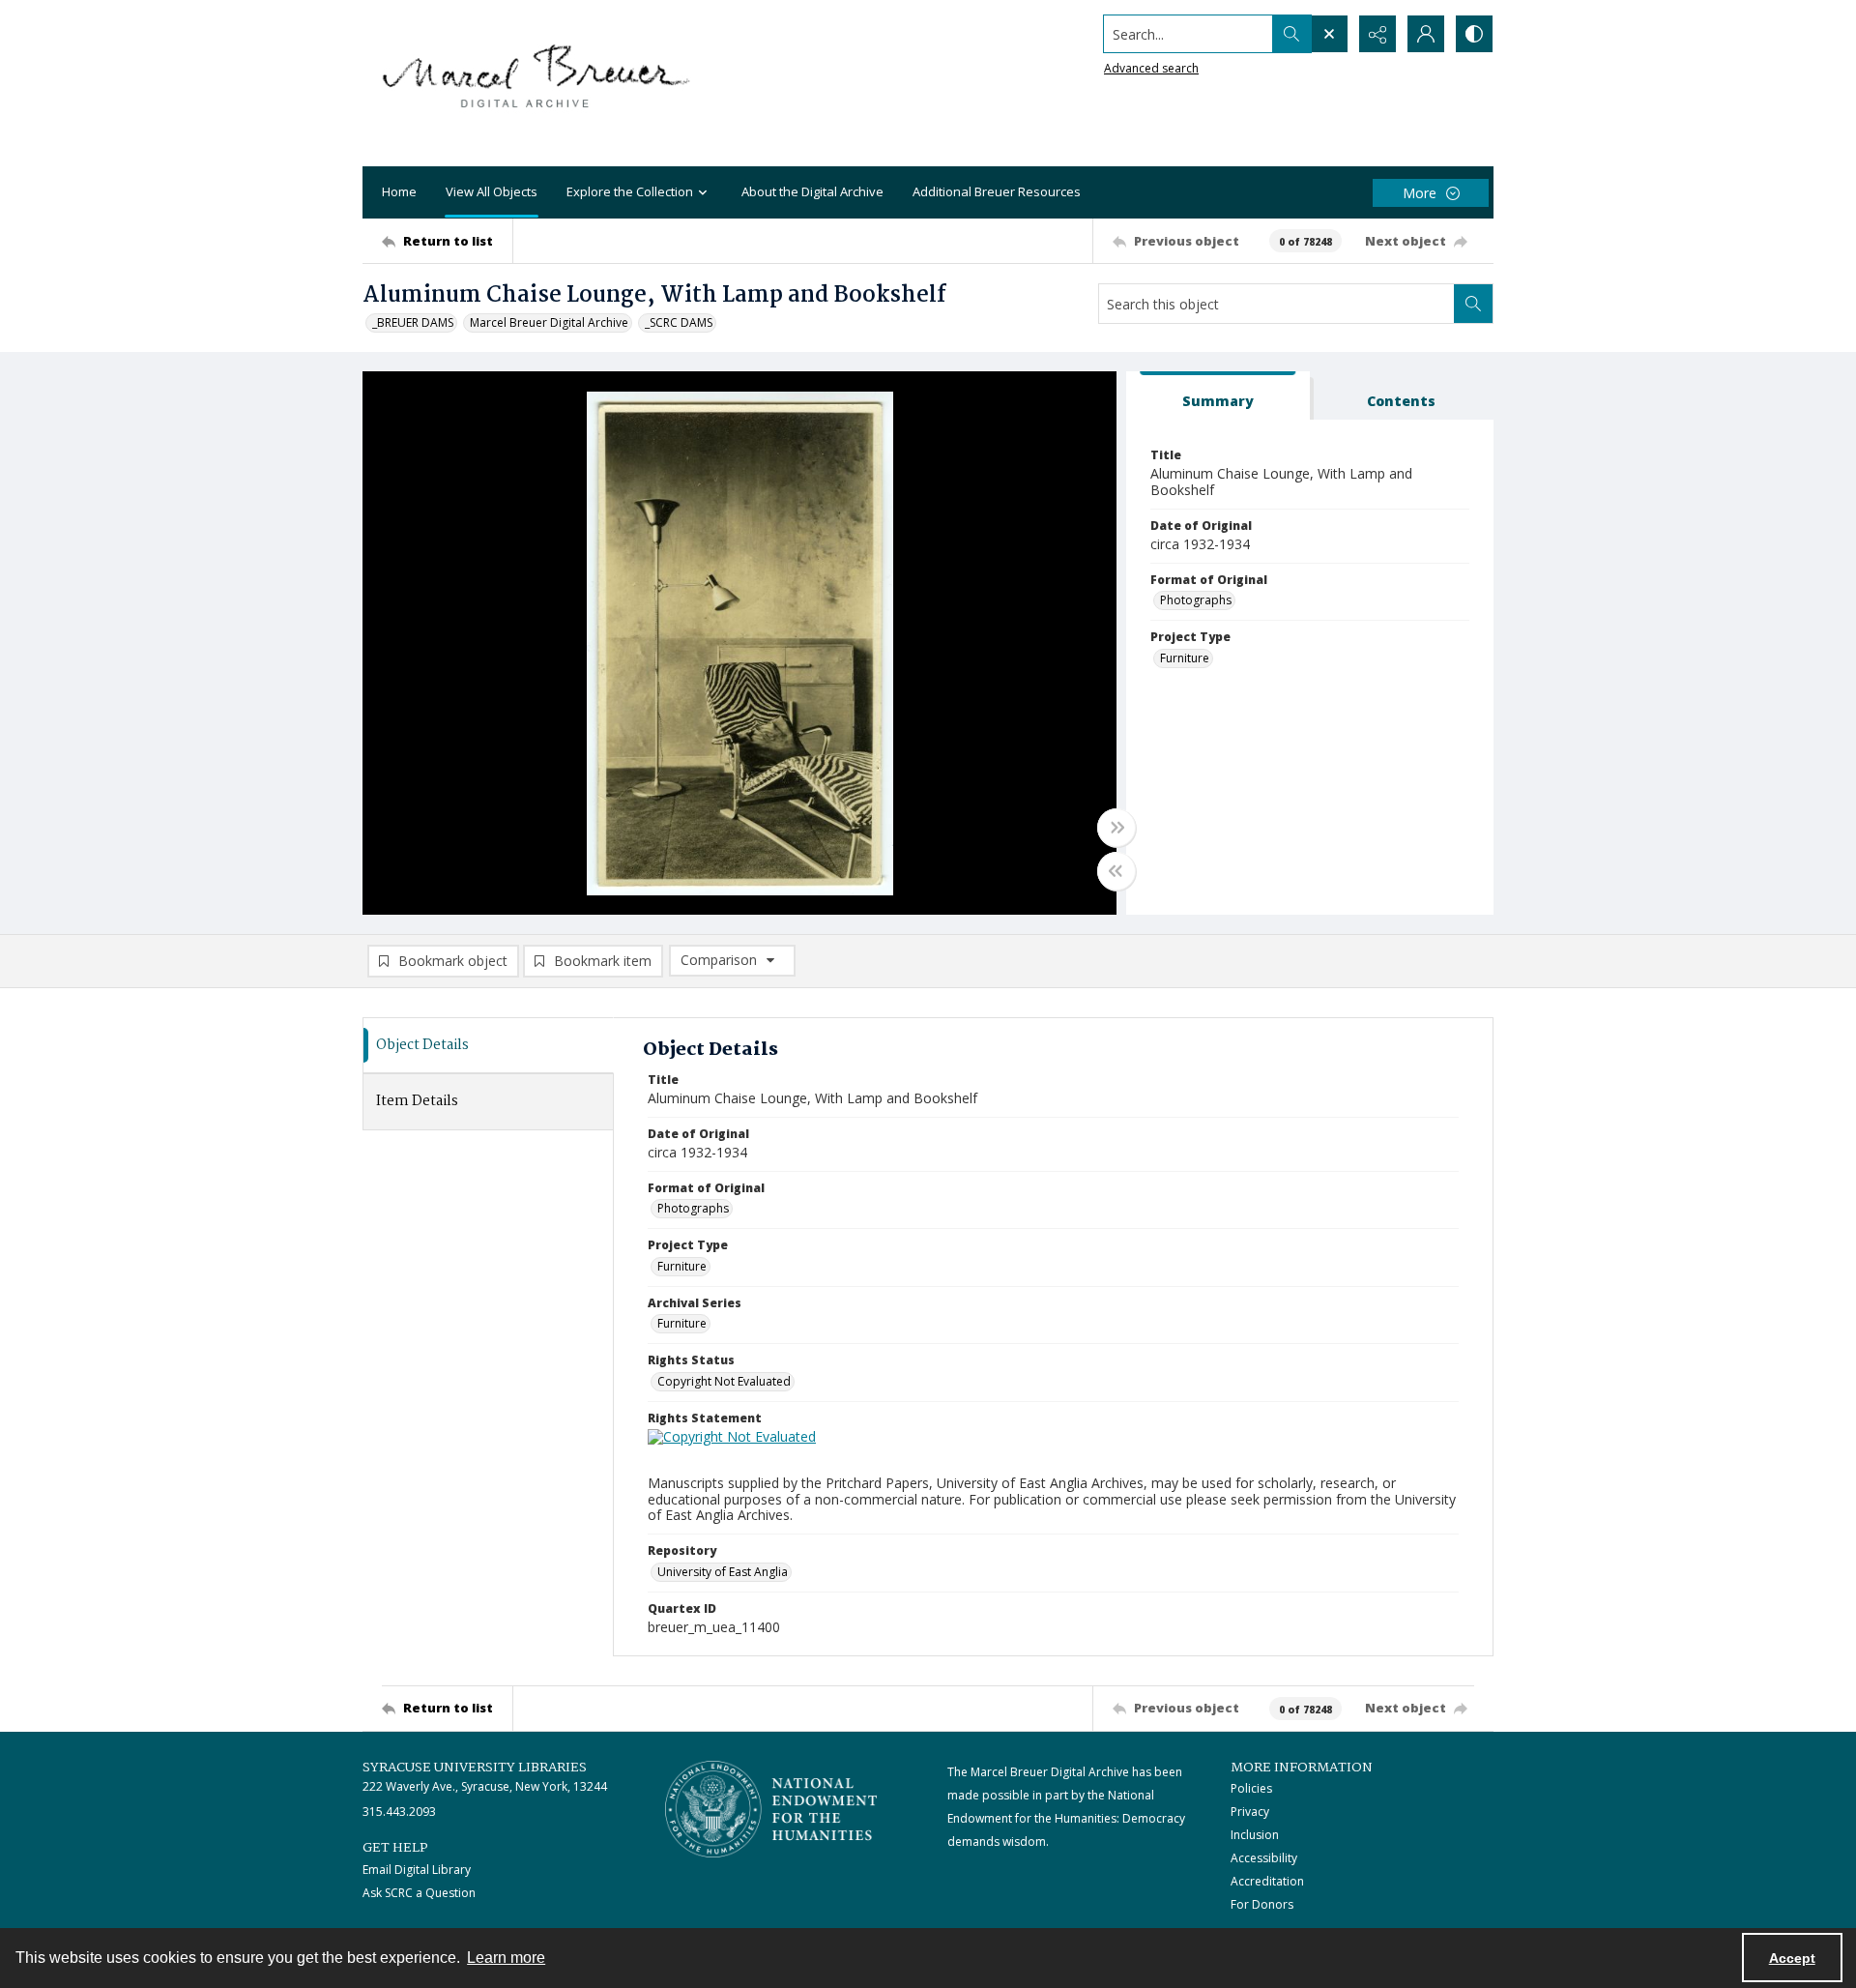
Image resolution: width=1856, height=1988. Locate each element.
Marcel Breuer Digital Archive (549, 322)
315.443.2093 (399, 1812)
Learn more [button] (506, 1958)
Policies (1251, 1788)
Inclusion (1255, 1835)
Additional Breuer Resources (997, 191)
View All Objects (492, 191)
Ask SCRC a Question (419, 1893)
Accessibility (1264, 1858)
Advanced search (1151, 68)
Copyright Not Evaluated (724, 1381)
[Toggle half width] (1116, 871)
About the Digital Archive (812, 191)
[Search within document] (1473, 304)
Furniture (1185, 658)
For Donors (1262, 1904)
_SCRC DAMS (679, 322)
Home (399, 191)
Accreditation (1267, 1881)
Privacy (1250, 1812)
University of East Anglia (723, 1572)
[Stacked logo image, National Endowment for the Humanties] (771, 1809)
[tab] (1218, 396)
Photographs (1196, 600)
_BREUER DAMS (413, 322)
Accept (1792, 1958)
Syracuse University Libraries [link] (475, 1768)
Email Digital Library (417, 1870)
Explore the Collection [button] (630, 191)
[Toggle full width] (1116, 828)
